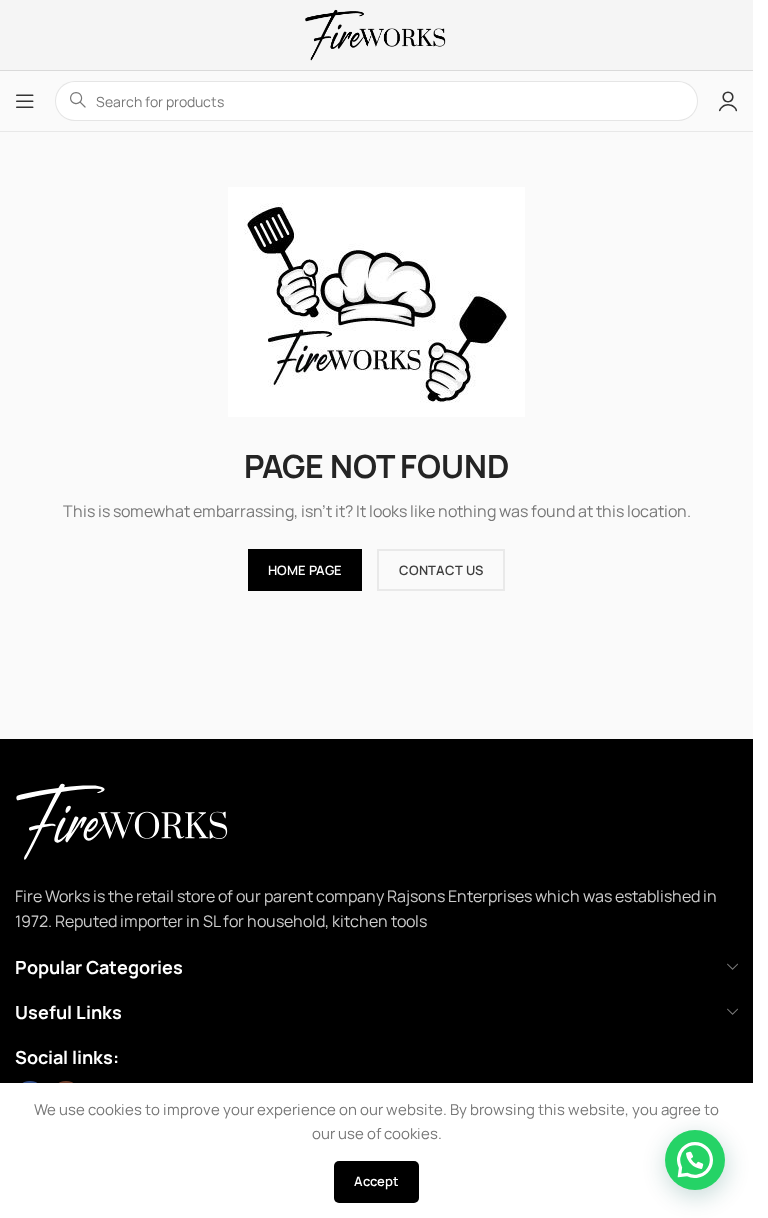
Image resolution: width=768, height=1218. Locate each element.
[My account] (728, 101)
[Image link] (149, 819)
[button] (695, 1160)
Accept (376, 1181)
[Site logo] (376, 33)
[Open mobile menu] (25, 101)
